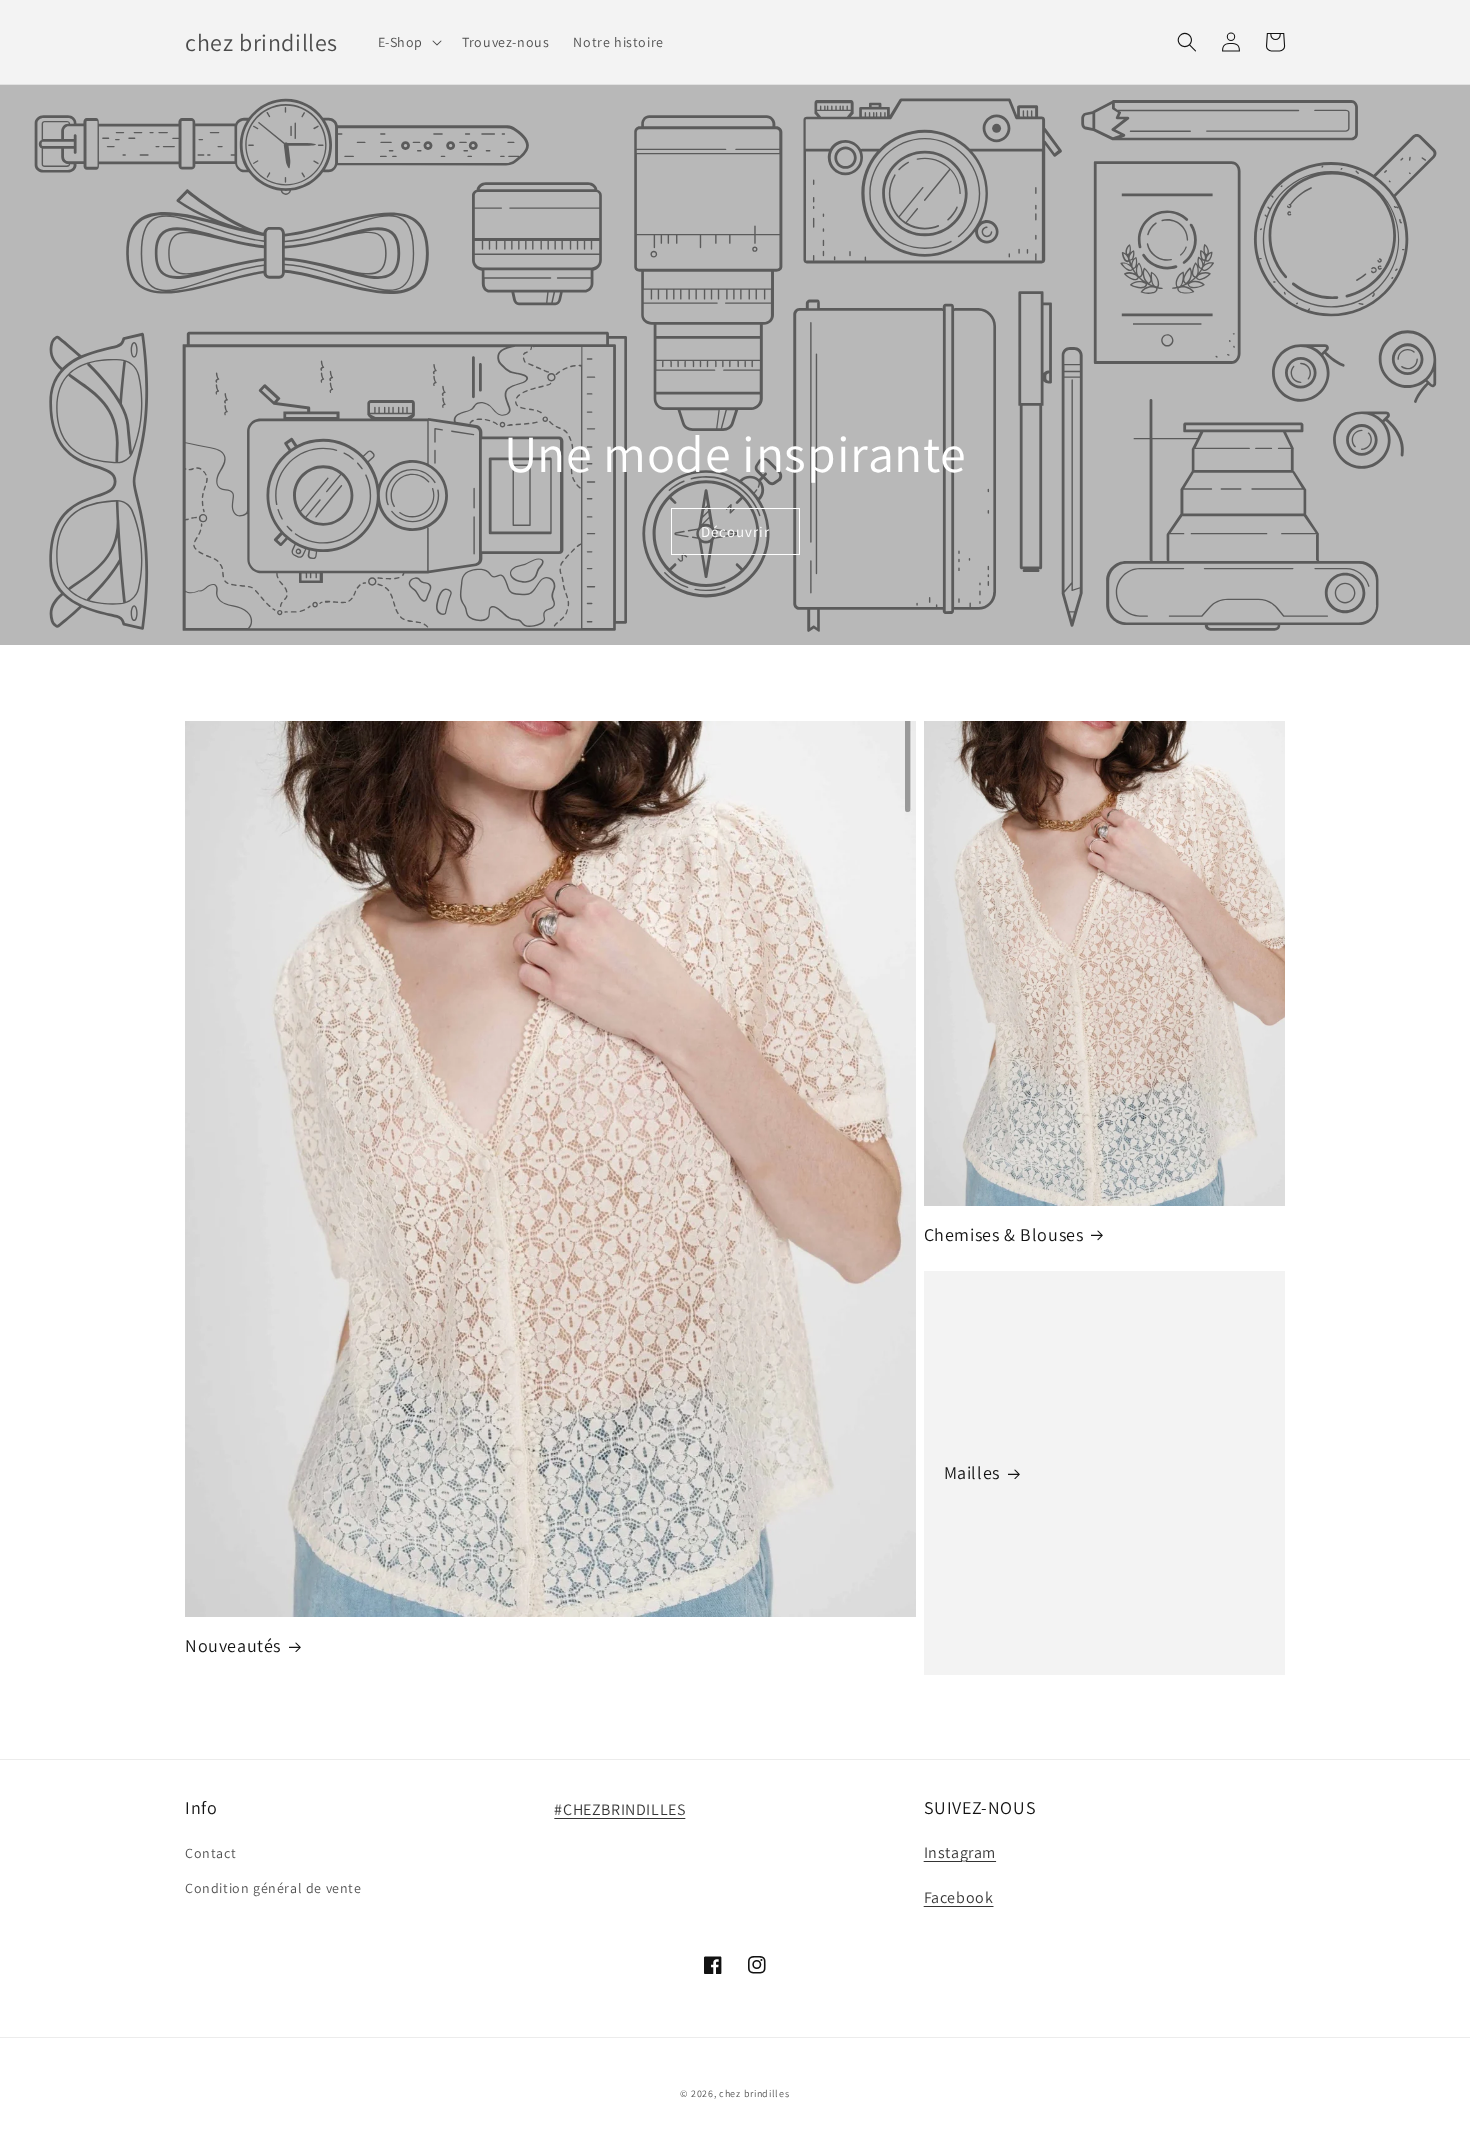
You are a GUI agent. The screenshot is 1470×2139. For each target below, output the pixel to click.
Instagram (960, 1852)
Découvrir (735, 531)
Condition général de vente (273, 1888)
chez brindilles (754, 2093)
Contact (210, 1853)
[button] (408, 42)
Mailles (972, 1472)
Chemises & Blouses (1004, 1234)
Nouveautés (233, 1645)
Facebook (959, 1897)
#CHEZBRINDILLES (619, 1809)
